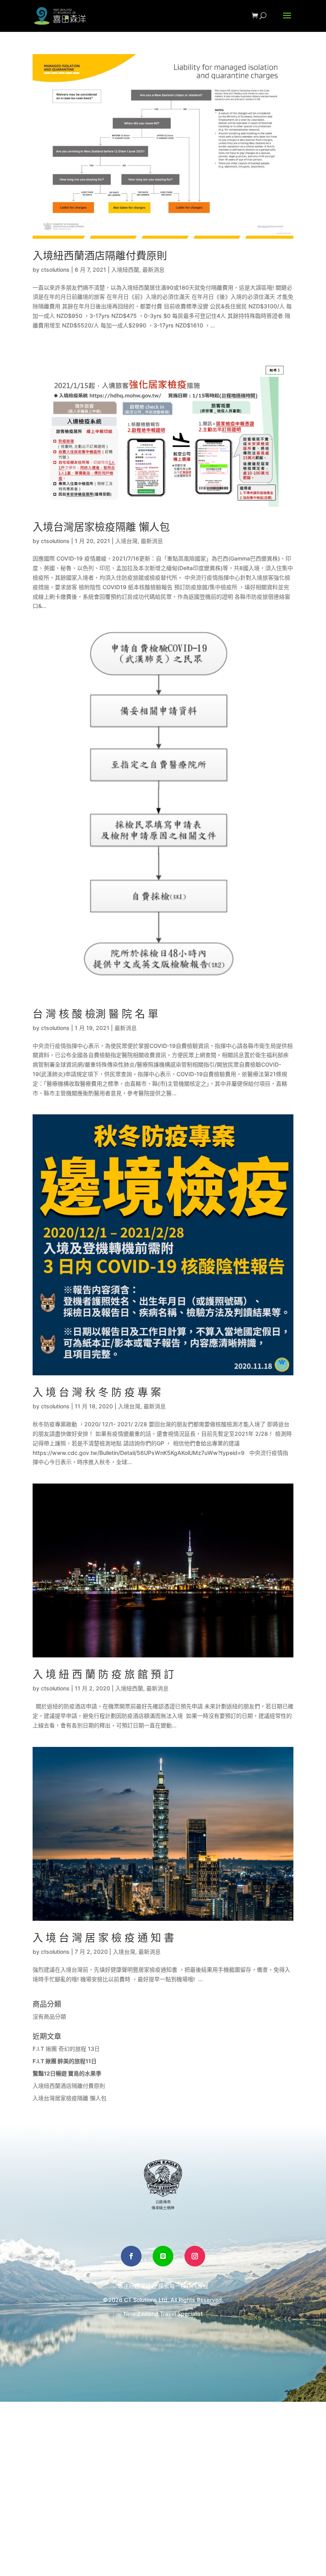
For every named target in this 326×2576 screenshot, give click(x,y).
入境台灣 (126, 541)
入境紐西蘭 (125, 270)
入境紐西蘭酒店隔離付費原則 (100, 256)
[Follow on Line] (163, 2256)
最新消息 (153, 270)
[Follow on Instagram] (195, 2256)
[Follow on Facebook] (131, 2256)
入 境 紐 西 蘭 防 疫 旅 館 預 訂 (103, 1674)
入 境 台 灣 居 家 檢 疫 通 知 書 (103, 1938)
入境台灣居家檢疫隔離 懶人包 (101, 527)
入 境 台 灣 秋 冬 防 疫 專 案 (97, 1392)
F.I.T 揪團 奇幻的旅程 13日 (66, 2049)
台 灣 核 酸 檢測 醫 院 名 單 (95, 1014)
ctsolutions (55, 270)
